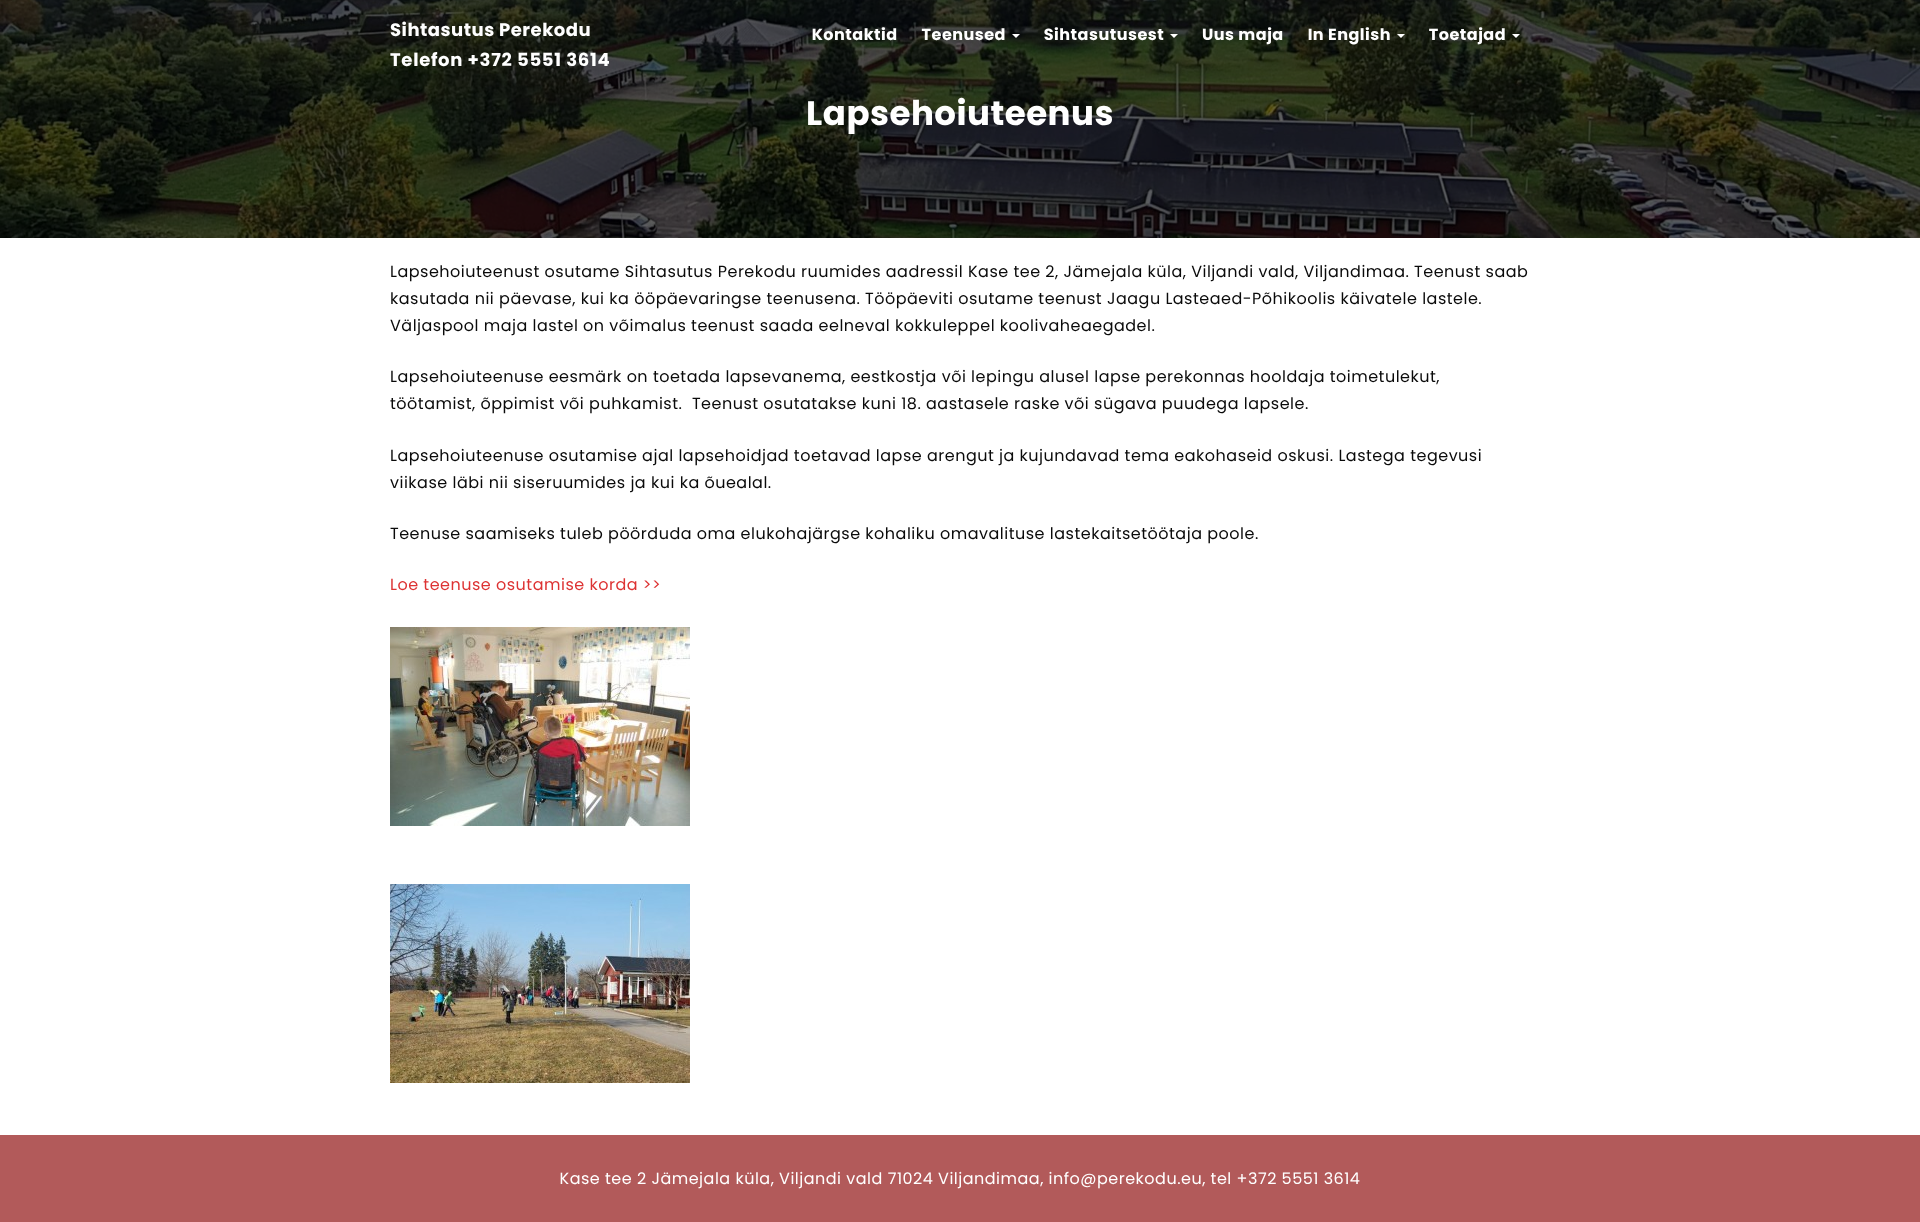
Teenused (966, 34)
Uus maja (1243, 34)
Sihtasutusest (1106, 34)
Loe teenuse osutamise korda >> (525, 584)
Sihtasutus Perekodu (490, 31)
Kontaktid (855, 34)
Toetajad (1469, 34)
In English (1351, 34)
